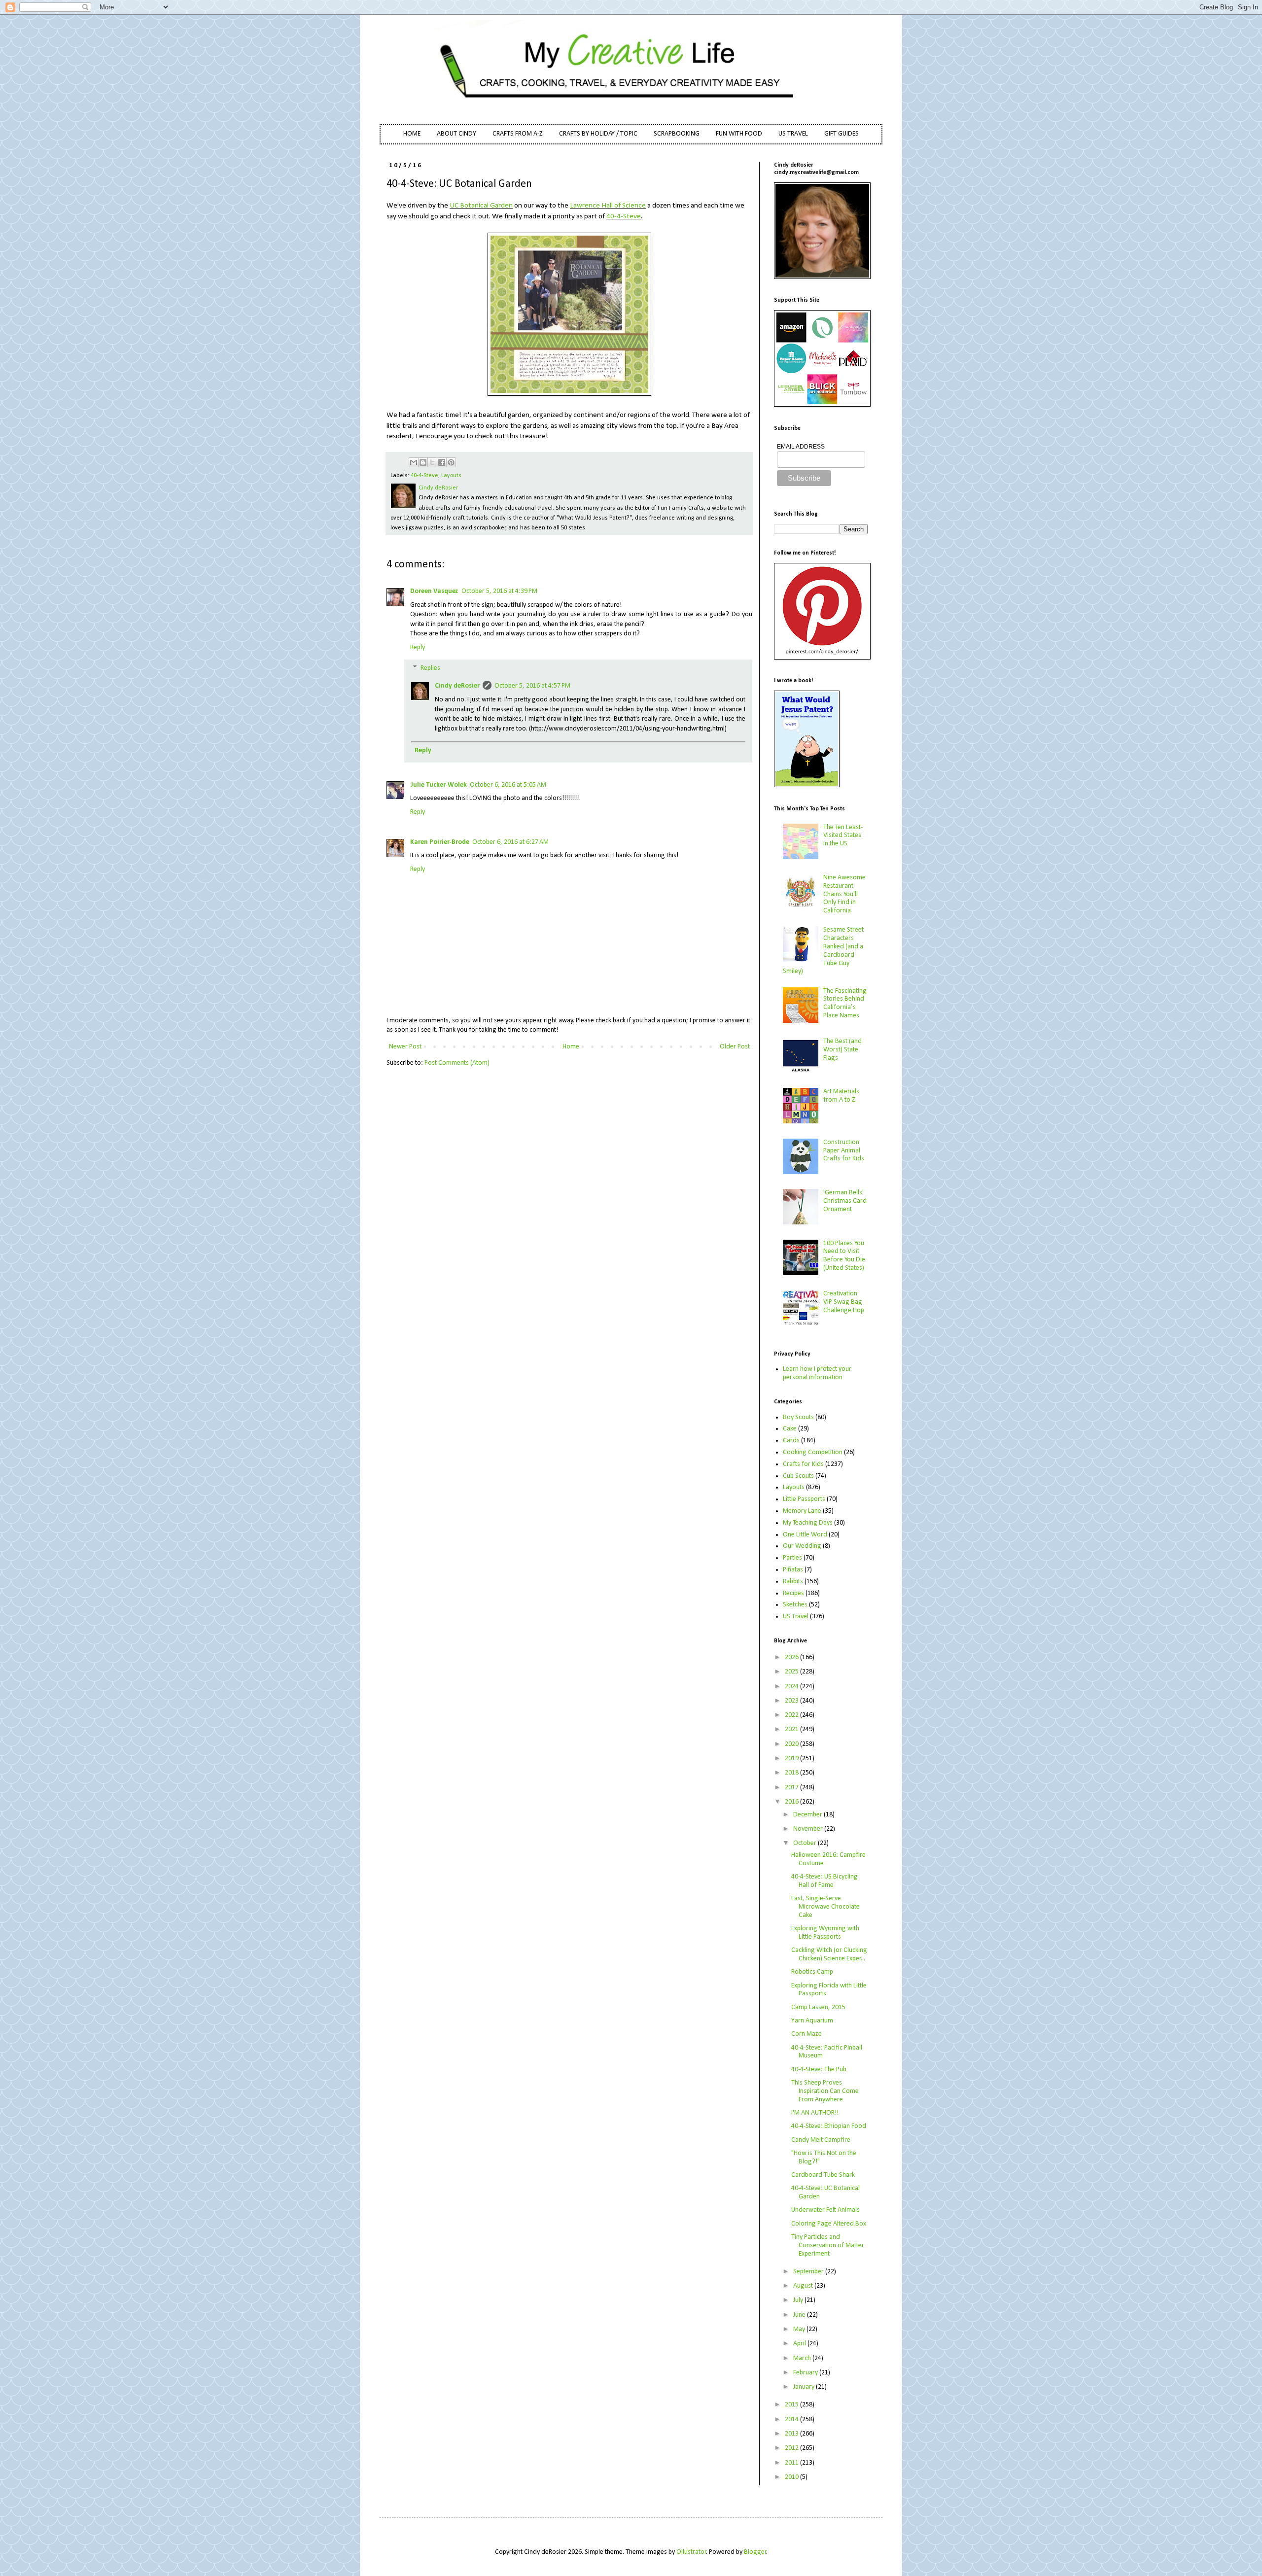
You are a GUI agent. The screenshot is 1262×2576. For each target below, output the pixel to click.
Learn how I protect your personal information (817, 1373)
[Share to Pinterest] (451, 462)
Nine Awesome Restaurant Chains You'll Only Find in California (844, 894)
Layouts (451, 476)
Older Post (735, 1047)
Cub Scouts (798, 1476)
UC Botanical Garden (481, 206)
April (800, 2344)
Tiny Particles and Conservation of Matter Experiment (828, 2245)
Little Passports (804, 1499)
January (805, 2387)
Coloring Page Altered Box (829, 2224)
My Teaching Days (808, 1523)
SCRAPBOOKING (677, 134)
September (809, 2272)
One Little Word (805, 1535)
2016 (792, 1802)
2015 (792, 2405)
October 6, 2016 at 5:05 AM (508, 785)
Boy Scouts (798, 1417)
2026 (792, 1657)
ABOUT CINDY (456, 134)
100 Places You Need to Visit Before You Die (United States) (844, 1256)
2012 (792, 2448)
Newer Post (405, 1047)
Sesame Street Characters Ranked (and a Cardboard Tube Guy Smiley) (824, 951)
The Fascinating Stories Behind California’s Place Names (845, 1003)
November (809, 1829)
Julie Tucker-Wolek (438, 785)
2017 (792, 1788)
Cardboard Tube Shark (823, 2175)
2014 (792, 2419)
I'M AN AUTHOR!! (815, 2113)
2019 (792, 1758)
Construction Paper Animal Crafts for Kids (844, 1151)
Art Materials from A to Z (841, 1096)
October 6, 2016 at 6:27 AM (510, 842)
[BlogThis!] (423, 462)
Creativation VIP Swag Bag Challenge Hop (844, 1302)
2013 (792, 2434)
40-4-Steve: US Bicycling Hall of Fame (824, 1881)
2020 (792, 1744)
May (800, 2329)
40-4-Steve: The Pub (819, 2070)
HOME (412, 134)
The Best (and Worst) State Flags (842, 1050)
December (808, 1815)
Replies (430, 668)
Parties (792, 1558)
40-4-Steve (624, 216)
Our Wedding (802, 1546)
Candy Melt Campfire (821, 2140)
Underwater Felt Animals (825, 2210)
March (803, 2358)
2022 (792, 1715)
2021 (792, 1729)
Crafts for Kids (803, 1464)
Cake (790, 1429)
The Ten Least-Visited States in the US (843, 836)
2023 (792, 1701)
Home (571, 1047)
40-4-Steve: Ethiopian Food (829, 2126)
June (800, 2315)
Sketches (795, 1605)
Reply (418, 647)
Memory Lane (802, 1511)
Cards (791, 1441)
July (799, 2300)
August (804, 2286)
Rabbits (793, 1582)
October (806, 1843)
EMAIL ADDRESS (801, 447)
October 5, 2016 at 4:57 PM (532, 686)
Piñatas (793, 1570)
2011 (792, 2463)
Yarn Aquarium (812, 2021)
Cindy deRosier (457, 686)
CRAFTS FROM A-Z (518, 134)
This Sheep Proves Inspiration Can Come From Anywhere (825, 2091)
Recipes (793, 1593)
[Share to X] (432, 462)
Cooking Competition (813, 1452)
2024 (792, 1687)
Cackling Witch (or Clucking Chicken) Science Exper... (829, 1954)
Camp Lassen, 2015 (818, 2007)
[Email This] (414, 462)
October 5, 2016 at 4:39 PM (499, 591)
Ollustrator (691, 2552)
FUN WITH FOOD (739, 134)
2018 (792, 1773)
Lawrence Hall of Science (608, 206)
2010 (792, 2477)
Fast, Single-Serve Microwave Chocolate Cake (825, 1907)
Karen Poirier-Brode (440, 842)
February (806, 2373)
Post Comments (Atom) (457, 1063)
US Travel (796, 1617)
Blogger (755, 2552)
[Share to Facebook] (442, 462)
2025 (792, 1672)
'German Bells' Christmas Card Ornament (845, 1201)
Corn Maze (806, 2034)
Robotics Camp (812, 1972)
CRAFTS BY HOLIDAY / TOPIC (598, 134)
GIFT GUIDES (841, 134)
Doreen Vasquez (434, 591)
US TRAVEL (793, 134)
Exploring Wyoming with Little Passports (825, 1933)
